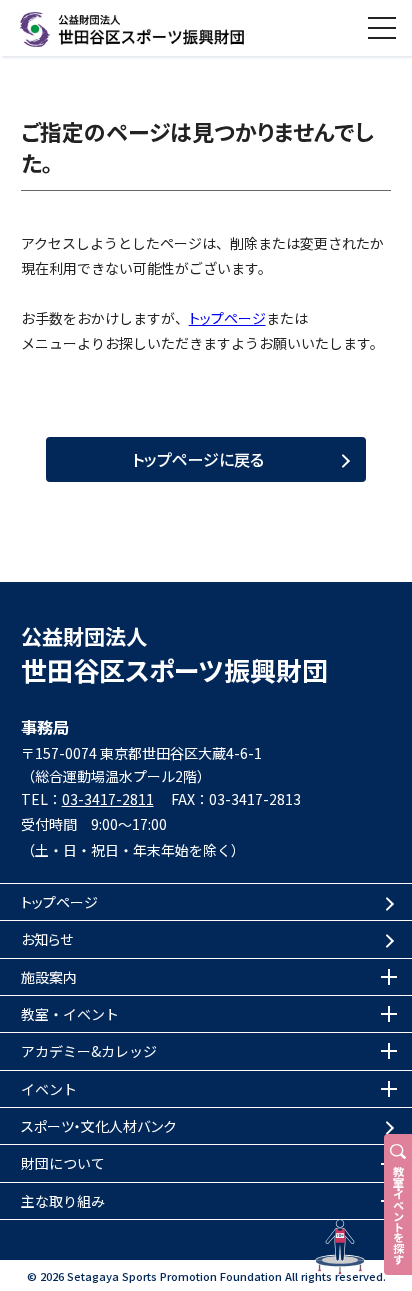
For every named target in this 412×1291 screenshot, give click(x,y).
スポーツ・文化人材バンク (98, 1126)
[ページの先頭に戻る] (340, 1247)
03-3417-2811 (108, 799)
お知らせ (47, 939)
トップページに (198, 459)
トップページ (227, 318)
